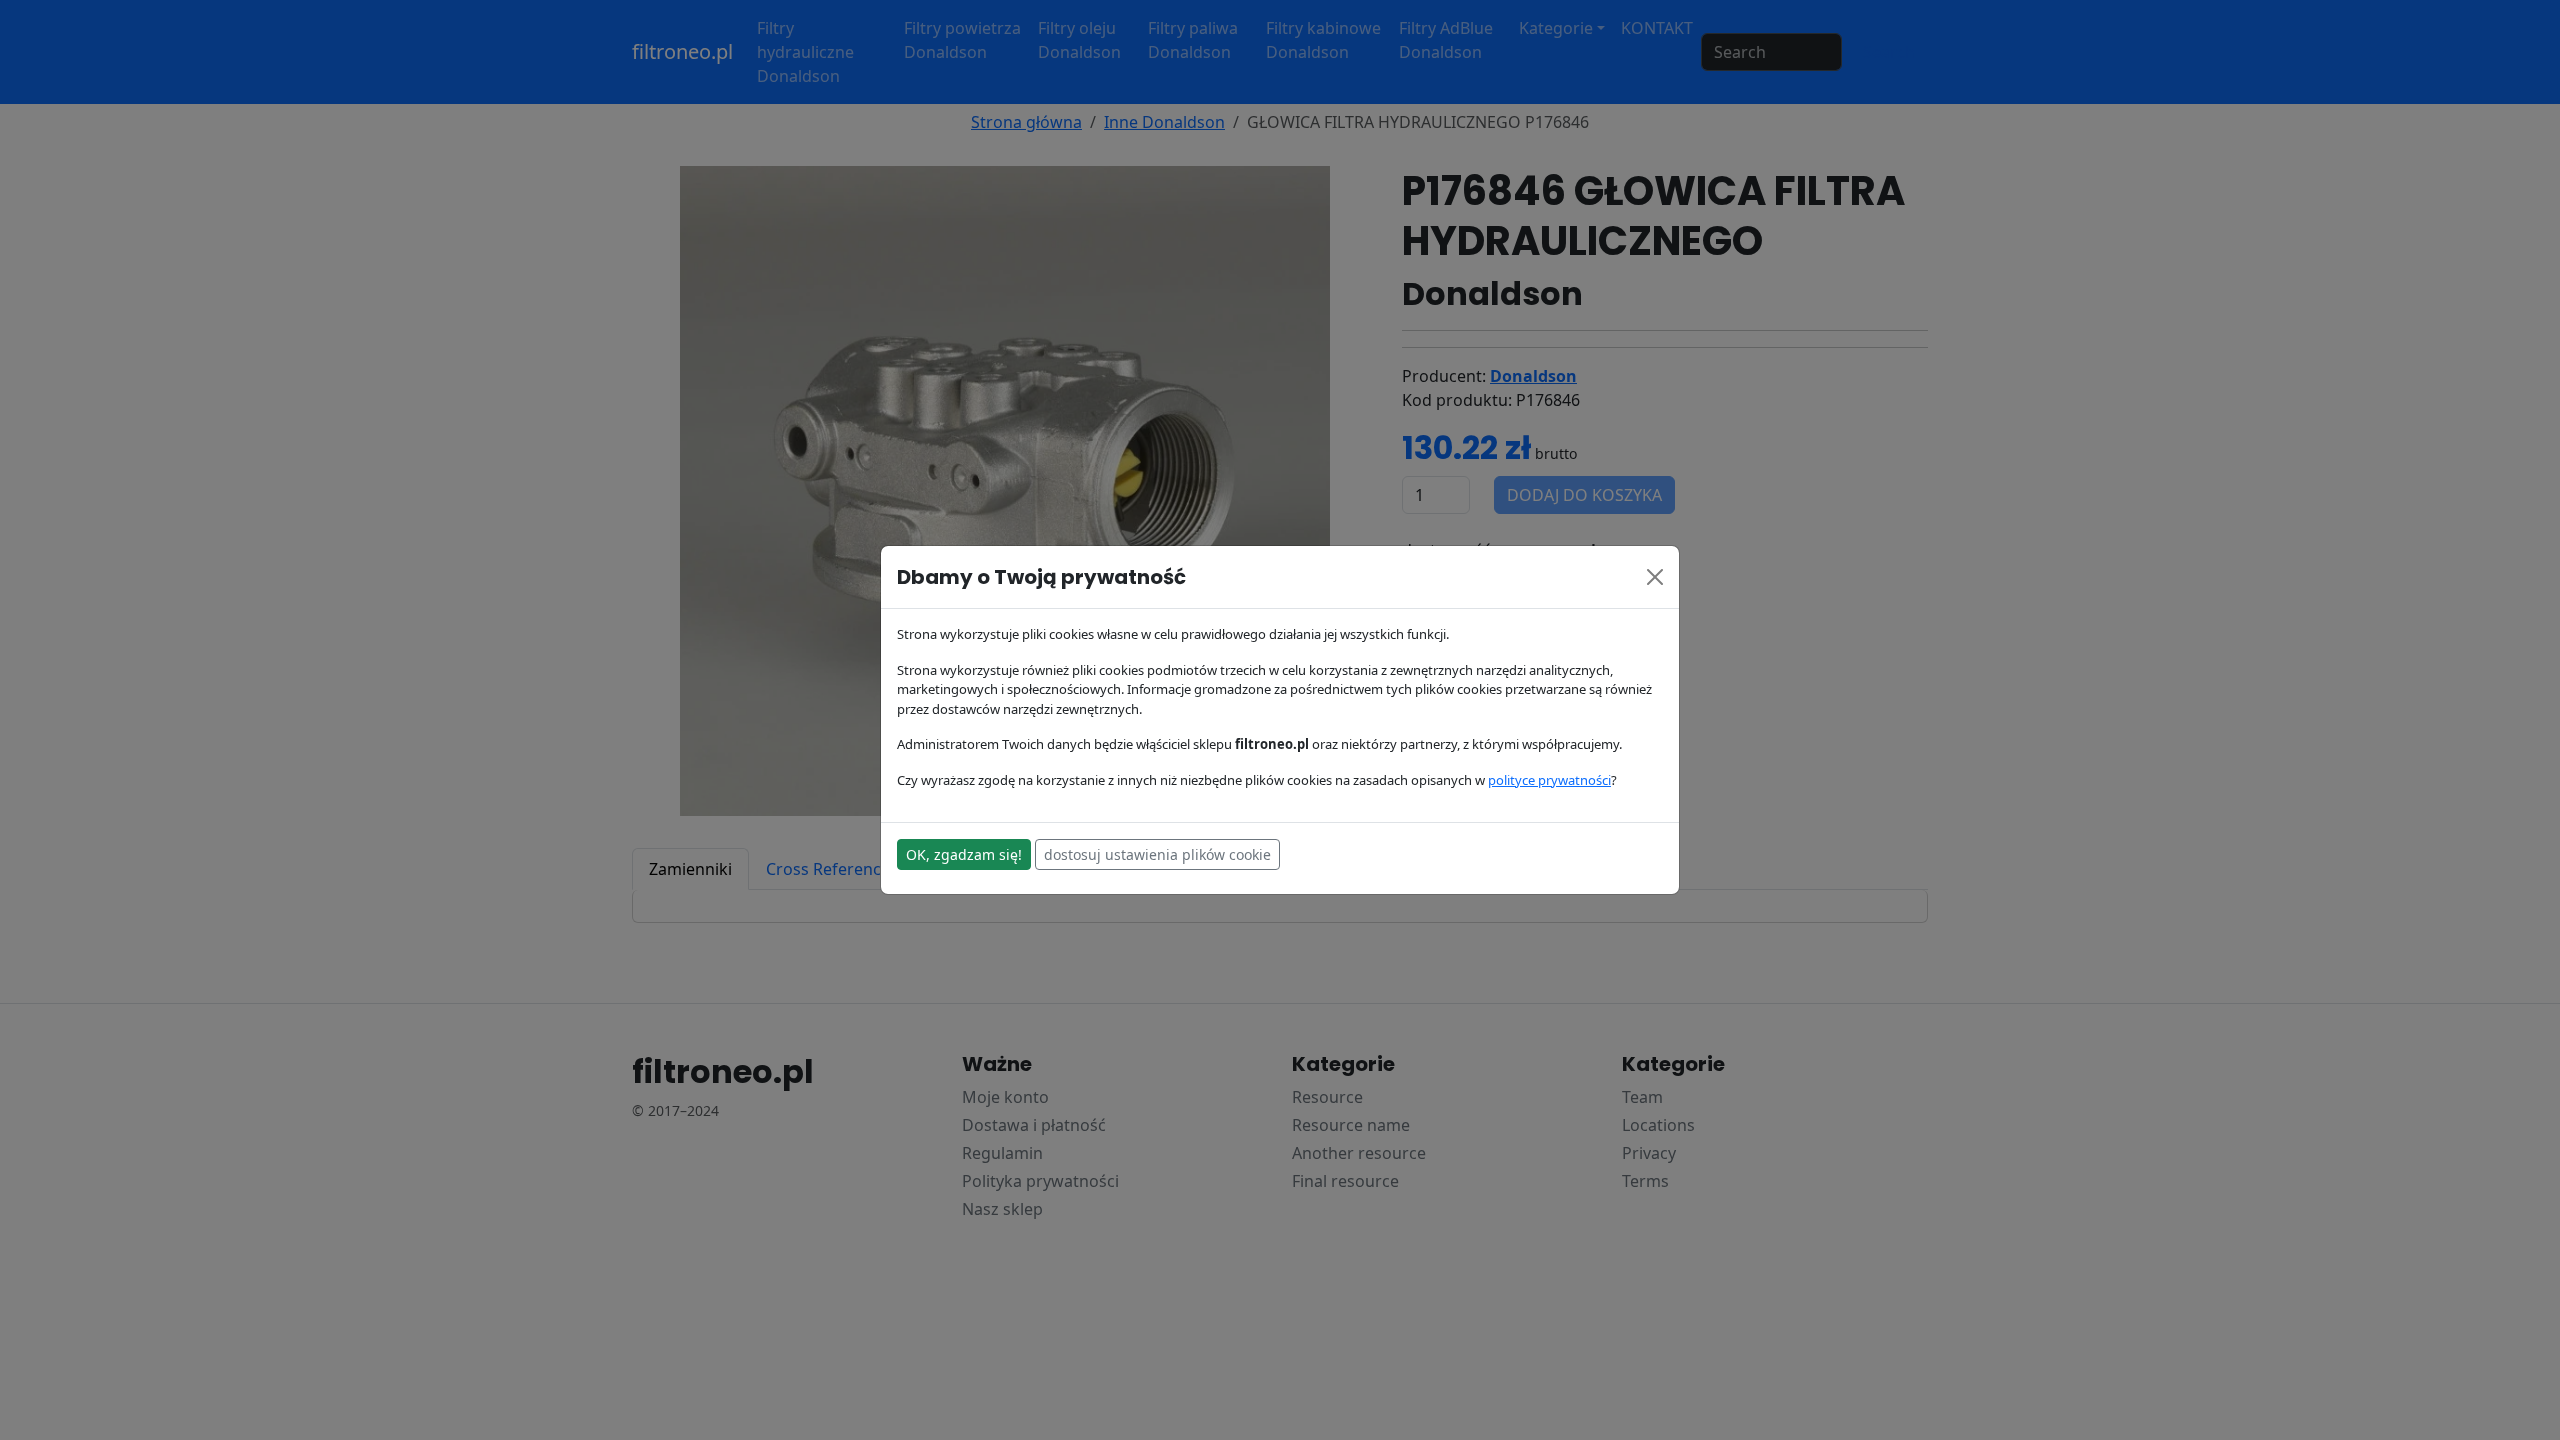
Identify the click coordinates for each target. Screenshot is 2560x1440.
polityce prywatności (1549, 780)
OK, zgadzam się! (964, 854)
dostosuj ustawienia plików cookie (1157, 854)
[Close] (1655, 577)
